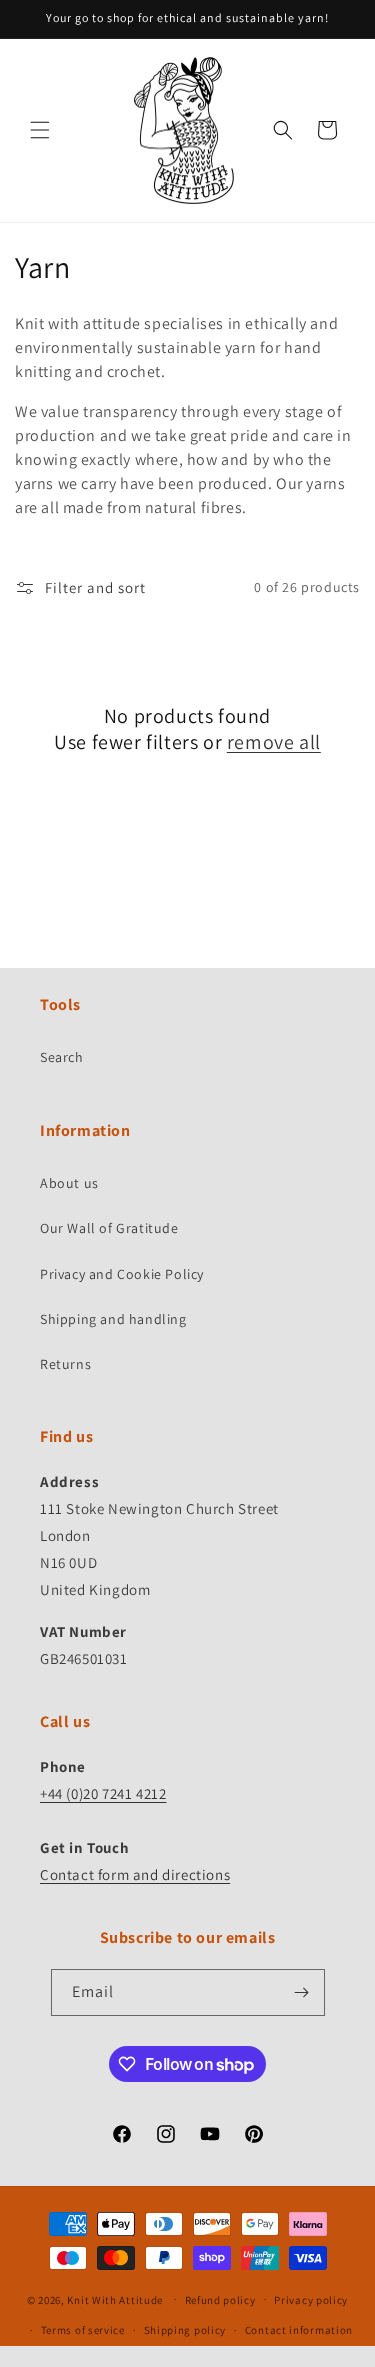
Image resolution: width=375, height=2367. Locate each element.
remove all (274, 742)
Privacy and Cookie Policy (122, 1274)
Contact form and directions (135, 1874)
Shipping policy (185, 2330)
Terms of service (83, 2330)
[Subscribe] (302, 1992)
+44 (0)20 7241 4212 (103, 1793)
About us (69, 1183)
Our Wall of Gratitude (109, 1228)
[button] (40, 130)
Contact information (299, 2330)
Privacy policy (311, 2300)
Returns (65, 1364)
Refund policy (220, 2300)
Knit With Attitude (115, 2299)
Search (62, 1057)
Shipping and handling (113, 1319)
